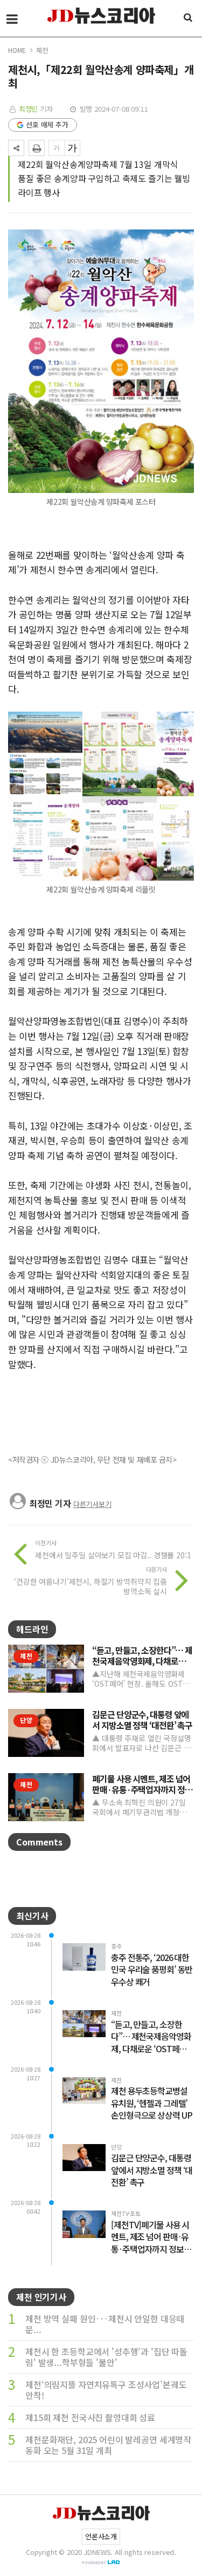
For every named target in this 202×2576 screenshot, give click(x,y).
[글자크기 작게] (57, 148)
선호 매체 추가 (47, 124)
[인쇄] (37, 148)
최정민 (29, 109)
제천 (42, 50)
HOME (17, 50)
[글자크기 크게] (72, 148)
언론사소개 (101, 2536)
